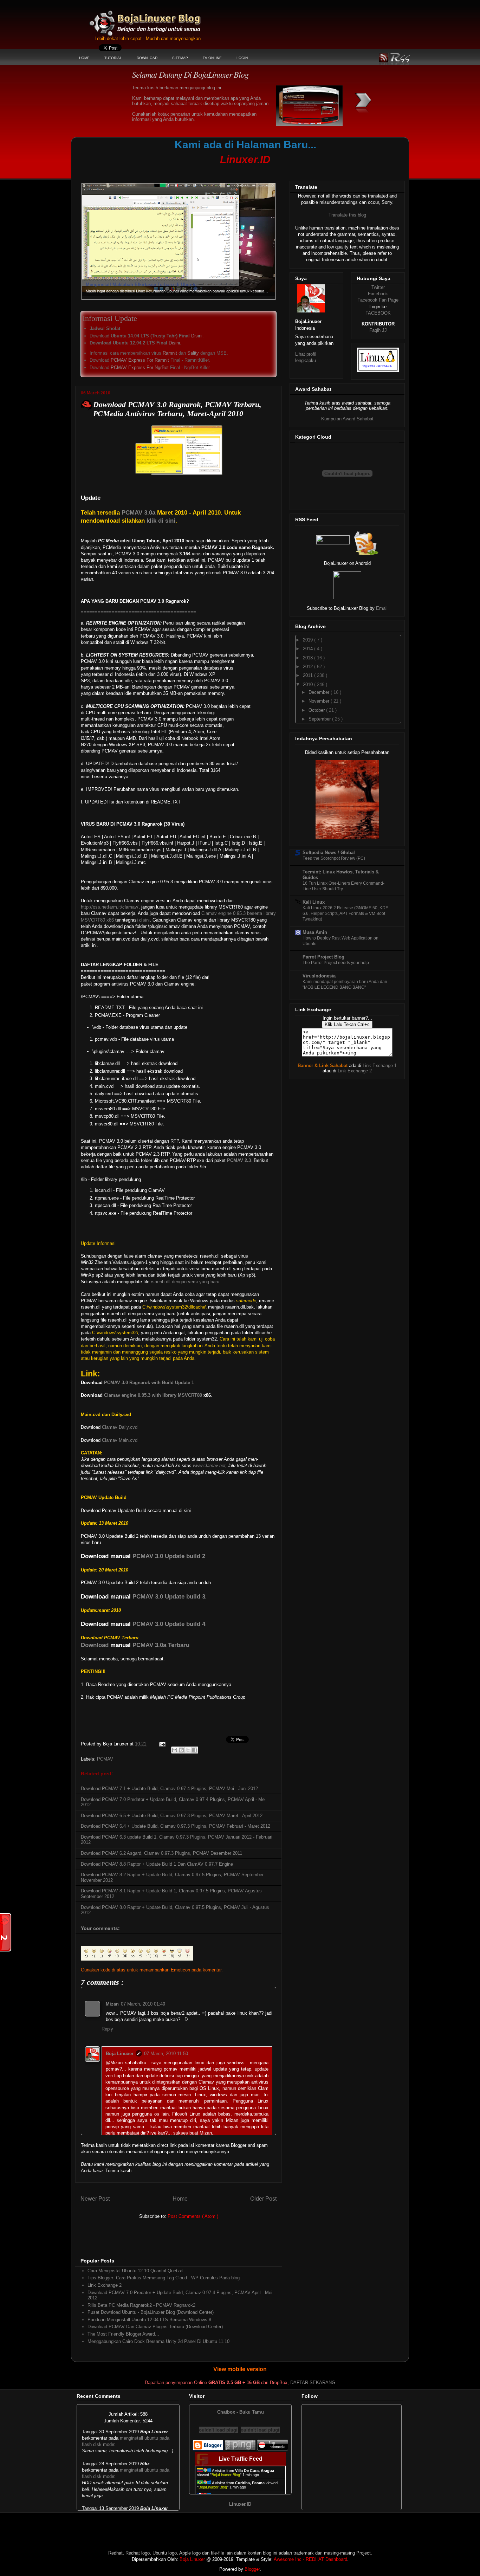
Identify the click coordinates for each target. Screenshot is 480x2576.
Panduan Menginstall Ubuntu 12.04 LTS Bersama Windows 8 (149, 2320)
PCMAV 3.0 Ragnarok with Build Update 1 (149, 1383)
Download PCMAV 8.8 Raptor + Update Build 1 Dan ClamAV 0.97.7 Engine (157, 1864)
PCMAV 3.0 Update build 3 (169, 1597)
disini (144, 920)
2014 (309, 649)
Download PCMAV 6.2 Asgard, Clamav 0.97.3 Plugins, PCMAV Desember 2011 (161, 1853)
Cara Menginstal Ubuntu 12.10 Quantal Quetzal (135, 2271)
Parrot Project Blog (323, 957)
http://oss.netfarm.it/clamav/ (110, 907)
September (320, 719)
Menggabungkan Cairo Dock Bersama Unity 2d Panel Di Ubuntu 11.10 (158, 2341)
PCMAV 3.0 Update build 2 (169, 1556)
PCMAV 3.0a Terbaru (161, 1645)
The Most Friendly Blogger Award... (123, 2334)
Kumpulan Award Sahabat (347, 419)
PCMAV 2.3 (239, 1160)
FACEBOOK (378, 313)
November (320, 701)
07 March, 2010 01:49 (143, 2004)
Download (95, 1645)
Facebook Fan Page (378, 300)
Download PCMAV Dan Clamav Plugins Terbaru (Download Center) (155, 2327)
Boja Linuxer (120, 2054)
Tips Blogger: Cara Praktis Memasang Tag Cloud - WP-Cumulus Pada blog (164, 2278)
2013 (309, 658)
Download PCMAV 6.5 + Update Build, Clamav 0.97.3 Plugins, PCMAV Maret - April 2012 (172, 1816)
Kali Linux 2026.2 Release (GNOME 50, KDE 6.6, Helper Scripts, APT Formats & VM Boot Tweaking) (345, 913)
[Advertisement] (210, 171)
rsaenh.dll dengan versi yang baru (185, 1282)
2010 (309, 685)
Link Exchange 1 (380, 1066)
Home (180, 2199)
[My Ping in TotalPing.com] (240, 2449)
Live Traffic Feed (241, 2459)
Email (382, 608)
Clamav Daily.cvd (120, 1427)
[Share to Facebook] (195, 1750)
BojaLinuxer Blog (164, 19)
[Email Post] (162, 1744)
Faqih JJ (378, 330)
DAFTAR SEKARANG (313, 2383)
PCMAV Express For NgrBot (140, 367)
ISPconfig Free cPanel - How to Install (127, 285)
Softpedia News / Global (329, 853)
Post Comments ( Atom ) (193, 2216)
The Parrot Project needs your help (336, 963)
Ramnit (170, 353)
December (320, 692)
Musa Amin (315, 932)
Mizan (112, 2004)
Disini (197, 336)
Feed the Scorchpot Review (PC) (334, 858)
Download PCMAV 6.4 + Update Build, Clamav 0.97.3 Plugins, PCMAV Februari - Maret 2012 (176, 1826)
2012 (309, 667)
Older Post (263, 2199)
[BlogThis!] (181, 1750)
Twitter (378, 287)
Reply (107, 2029)
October (317, 710)
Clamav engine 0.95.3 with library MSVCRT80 (153, 1395)
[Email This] (175, 1750)
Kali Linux (314, 902)
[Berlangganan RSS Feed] (333, 543)
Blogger (252, 2569)
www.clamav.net (209, 1465)
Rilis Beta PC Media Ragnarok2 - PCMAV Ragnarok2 (141, 2305)
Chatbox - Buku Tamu (241, 2412)
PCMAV (105, 1759)
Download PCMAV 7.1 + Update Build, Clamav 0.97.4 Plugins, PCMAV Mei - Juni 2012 (169, 1789)
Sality (193, 353)
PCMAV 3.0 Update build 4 (169, 1624)
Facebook (378, 294)
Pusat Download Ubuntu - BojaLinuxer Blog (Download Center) (151, 2312)
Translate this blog (347, 215)
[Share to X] (188, 1750)
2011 (309, 675)
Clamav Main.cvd (120, 1440)
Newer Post (95, 2199)
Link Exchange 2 (105, 2285)
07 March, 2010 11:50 (166, 2054)
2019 (309, 640)
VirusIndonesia (319, 976)
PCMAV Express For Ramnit (140, 360)
